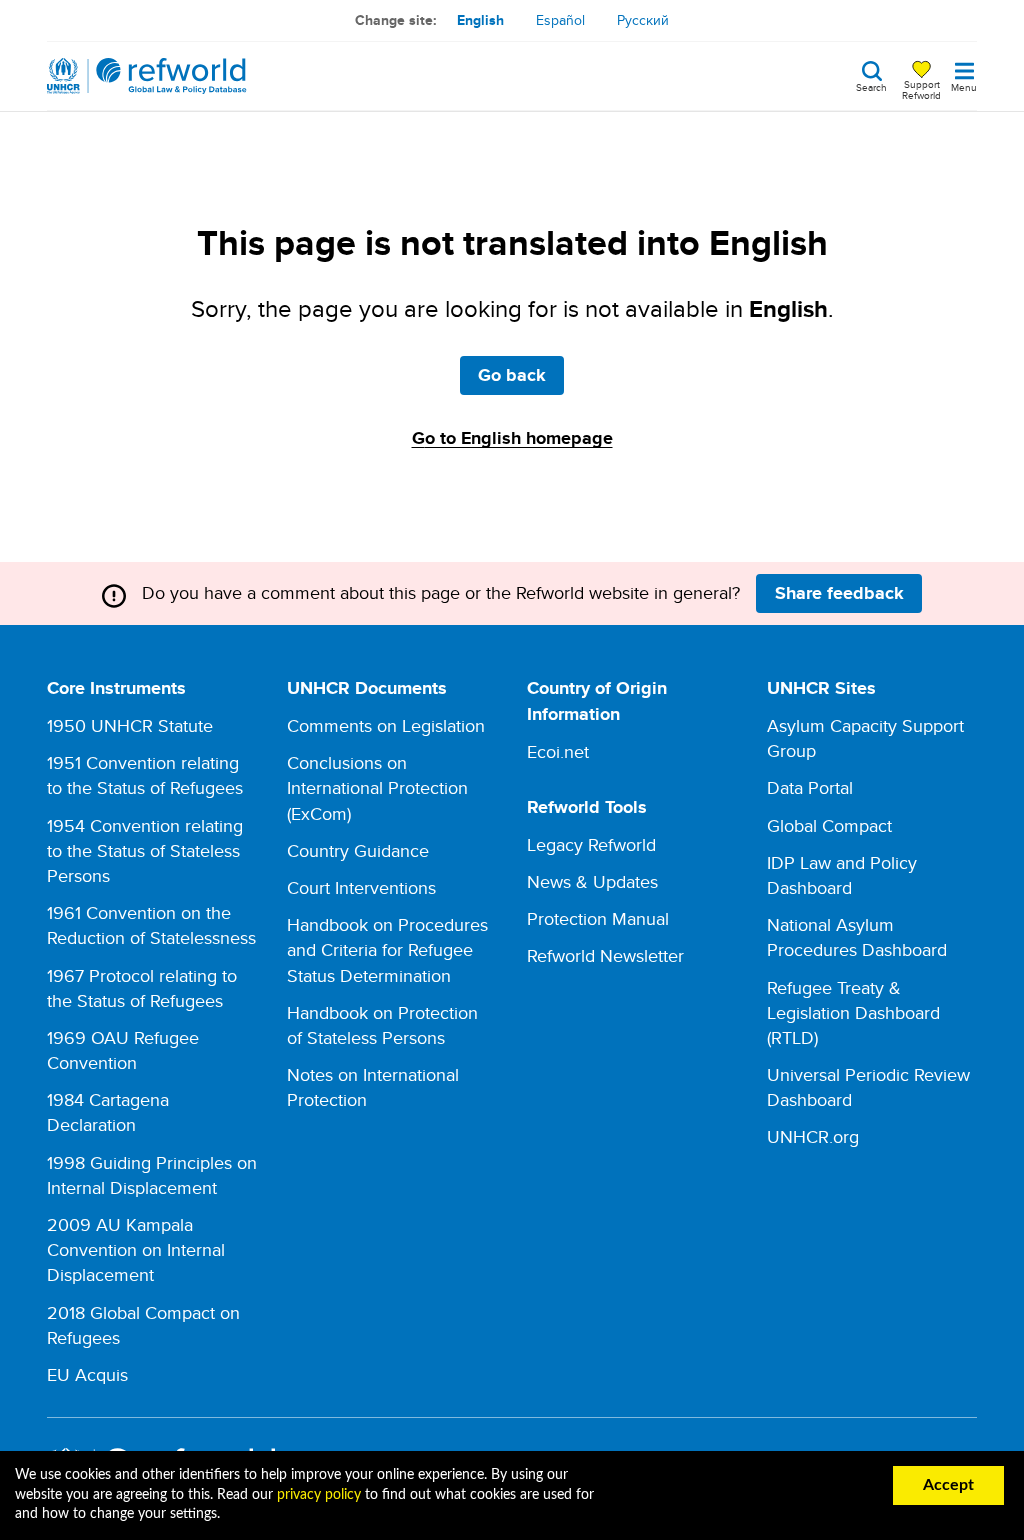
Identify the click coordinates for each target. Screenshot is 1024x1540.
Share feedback (839, 593)
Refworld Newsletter (605, 955)
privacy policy (319, 1495)
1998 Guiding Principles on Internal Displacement (152, 1175)
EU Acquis (87, 1374)
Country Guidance (358, 850)
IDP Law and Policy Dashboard (842, 875)
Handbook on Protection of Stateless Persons (382, 1025)
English (480, 20)
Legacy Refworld (591, 844)
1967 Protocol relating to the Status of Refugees (142, 988)
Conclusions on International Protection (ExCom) (377, 787)
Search (871, 86)
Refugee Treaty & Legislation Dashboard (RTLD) (853, 1012)
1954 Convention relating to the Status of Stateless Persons (145, 850)
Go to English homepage (512, 438)
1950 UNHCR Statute (130, 725)
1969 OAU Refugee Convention (123, 1050)
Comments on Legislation (386, 725)
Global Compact (829, 825)
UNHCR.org (813, 1136)
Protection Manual (598, 918)
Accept (948, 1485)
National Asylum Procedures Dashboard (857, 937)
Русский (643, 20)
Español (560, 20)
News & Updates (592, 881)
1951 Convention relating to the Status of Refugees (145, 775)
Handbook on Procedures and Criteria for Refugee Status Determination (387, 949)
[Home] (147, 76)
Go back (512, 375)
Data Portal (810, 787)
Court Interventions (361, 887)
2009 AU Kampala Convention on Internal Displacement (136, 1249)
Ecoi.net (558, 751)
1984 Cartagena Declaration (108, 1112)
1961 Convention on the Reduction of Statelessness (151, 925)
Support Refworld (921, 89)
